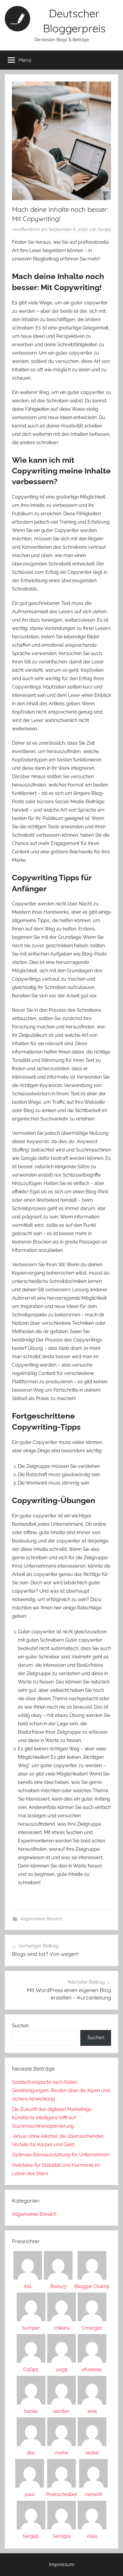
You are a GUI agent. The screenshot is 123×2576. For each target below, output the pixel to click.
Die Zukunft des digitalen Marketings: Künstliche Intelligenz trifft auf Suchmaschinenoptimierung (52, 2118)
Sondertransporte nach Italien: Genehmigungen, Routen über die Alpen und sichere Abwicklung (61, 2090)
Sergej (104, 229)
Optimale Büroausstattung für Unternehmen (61, 2155)
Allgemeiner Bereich (41, 1919)
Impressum (62, 2564)
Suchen (20, 2026)
